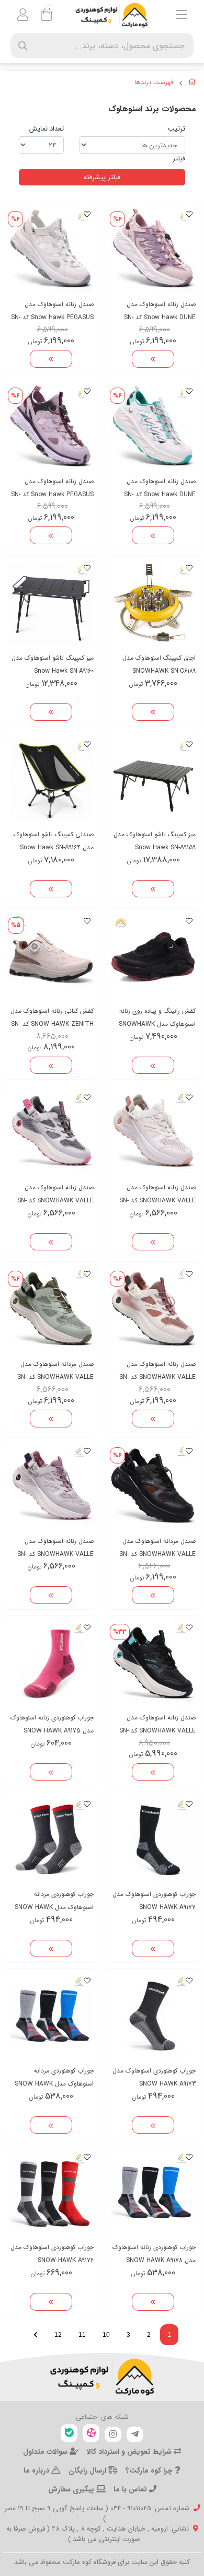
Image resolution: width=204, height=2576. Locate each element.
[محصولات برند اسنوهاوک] (102, 2377)
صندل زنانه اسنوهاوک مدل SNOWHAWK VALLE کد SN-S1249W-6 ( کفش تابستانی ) (157, 1194)
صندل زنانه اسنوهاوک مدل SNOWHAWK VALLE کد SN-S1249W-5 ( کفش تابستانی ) (157, 1724)
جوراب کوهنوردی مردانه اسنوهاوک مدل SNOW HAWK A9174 (54, 1901)
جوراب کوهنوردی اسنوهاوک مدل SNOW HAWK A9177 (154, 1901)
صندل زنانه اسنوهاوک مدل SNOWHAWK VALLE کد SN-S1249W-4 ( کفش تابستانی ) (55, 1194)
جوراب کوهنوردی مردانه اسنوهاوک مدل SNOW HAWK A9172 (54, 2077)
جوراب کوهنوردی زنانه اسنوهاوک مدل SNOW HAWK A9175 (52, 1724)
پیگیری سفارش (72, 2489)
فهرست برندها (154, 83)
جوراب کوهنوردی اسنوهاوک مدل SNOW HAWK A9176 (52, 2254)
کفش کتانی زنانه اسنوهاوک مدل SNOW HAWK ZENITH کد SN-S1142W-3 (52, 1018)
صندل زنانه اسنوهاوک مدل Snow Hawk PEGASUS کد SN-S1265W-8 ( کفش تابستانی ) (52, 488)
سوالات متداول (46, 2452)
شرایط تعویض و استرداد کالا (130, 2452)
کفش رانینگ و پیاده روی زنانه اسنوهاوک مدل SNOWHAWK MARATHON (157, 1018)
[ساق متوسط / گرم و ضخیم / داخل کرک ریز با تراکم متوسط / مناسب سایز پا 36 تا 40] (153, 2193)
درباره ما (37, 2470)
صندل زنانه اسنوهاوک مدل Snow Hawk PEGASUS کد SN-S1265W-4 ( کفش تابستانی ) (52, 311)
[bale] (69, 2433)
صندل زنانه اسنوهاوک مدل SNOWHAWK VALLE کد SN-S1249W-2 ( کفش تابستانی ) (157, 1371)
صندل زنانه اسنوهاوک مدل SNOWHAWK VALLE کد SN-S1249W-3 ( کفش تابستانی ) (55, 1548)
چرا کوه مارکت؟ (150, 2470)
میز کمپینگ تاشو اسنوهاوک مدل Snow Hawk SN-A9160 (53, 664)
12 (58, 2335)
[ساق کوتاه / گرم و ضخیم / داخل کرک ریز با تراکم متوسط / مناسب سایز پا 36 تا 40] (51, 1663)
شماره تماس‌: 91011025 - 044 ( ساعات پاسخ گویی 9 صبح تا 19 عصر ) (97, 2514)
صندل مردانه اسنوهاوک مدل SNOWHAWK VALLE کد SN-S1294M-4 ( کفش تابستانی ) (157, 1548)
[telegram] (135, 2434)
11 (82, 2335)
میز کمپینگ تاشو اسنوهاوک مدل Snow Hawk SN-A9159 (155, 841)
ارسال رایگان (88, 2470)
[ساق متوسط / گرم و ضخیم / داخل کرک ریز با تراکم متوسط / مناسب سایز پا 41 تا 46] (153, 1840)
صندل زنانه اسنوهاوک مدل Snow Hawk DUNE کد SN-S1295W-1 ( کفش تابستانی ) (158, 488)
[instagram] (113, 2434)
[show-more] (153, 359)
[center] (23, 46)
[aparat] (91, 2433)
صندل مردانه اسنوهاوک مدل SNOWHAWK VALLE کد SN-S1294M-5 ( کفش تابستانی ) (55, 1371)
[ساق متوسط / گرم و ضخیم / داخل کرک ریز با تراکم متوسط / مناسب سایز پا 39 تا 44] (51, 1840)
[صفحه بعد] (36, 2335)
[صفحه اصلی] (192, 84)
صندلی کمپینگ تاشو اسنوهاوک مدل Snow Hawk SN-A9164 (54, 841)
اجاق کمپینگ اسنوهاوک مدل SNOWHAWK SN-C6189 (159, 664)
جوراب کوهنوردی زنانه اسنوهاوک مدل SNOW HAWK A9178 (154, 2254)
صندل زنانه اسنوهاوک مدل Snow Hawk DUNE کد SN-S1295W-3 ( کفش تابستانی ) (157, 311)
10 (106, 2335)
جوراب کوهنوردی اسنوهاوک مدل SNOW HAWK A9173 (154, 2077)
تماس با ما (131, 2489)
